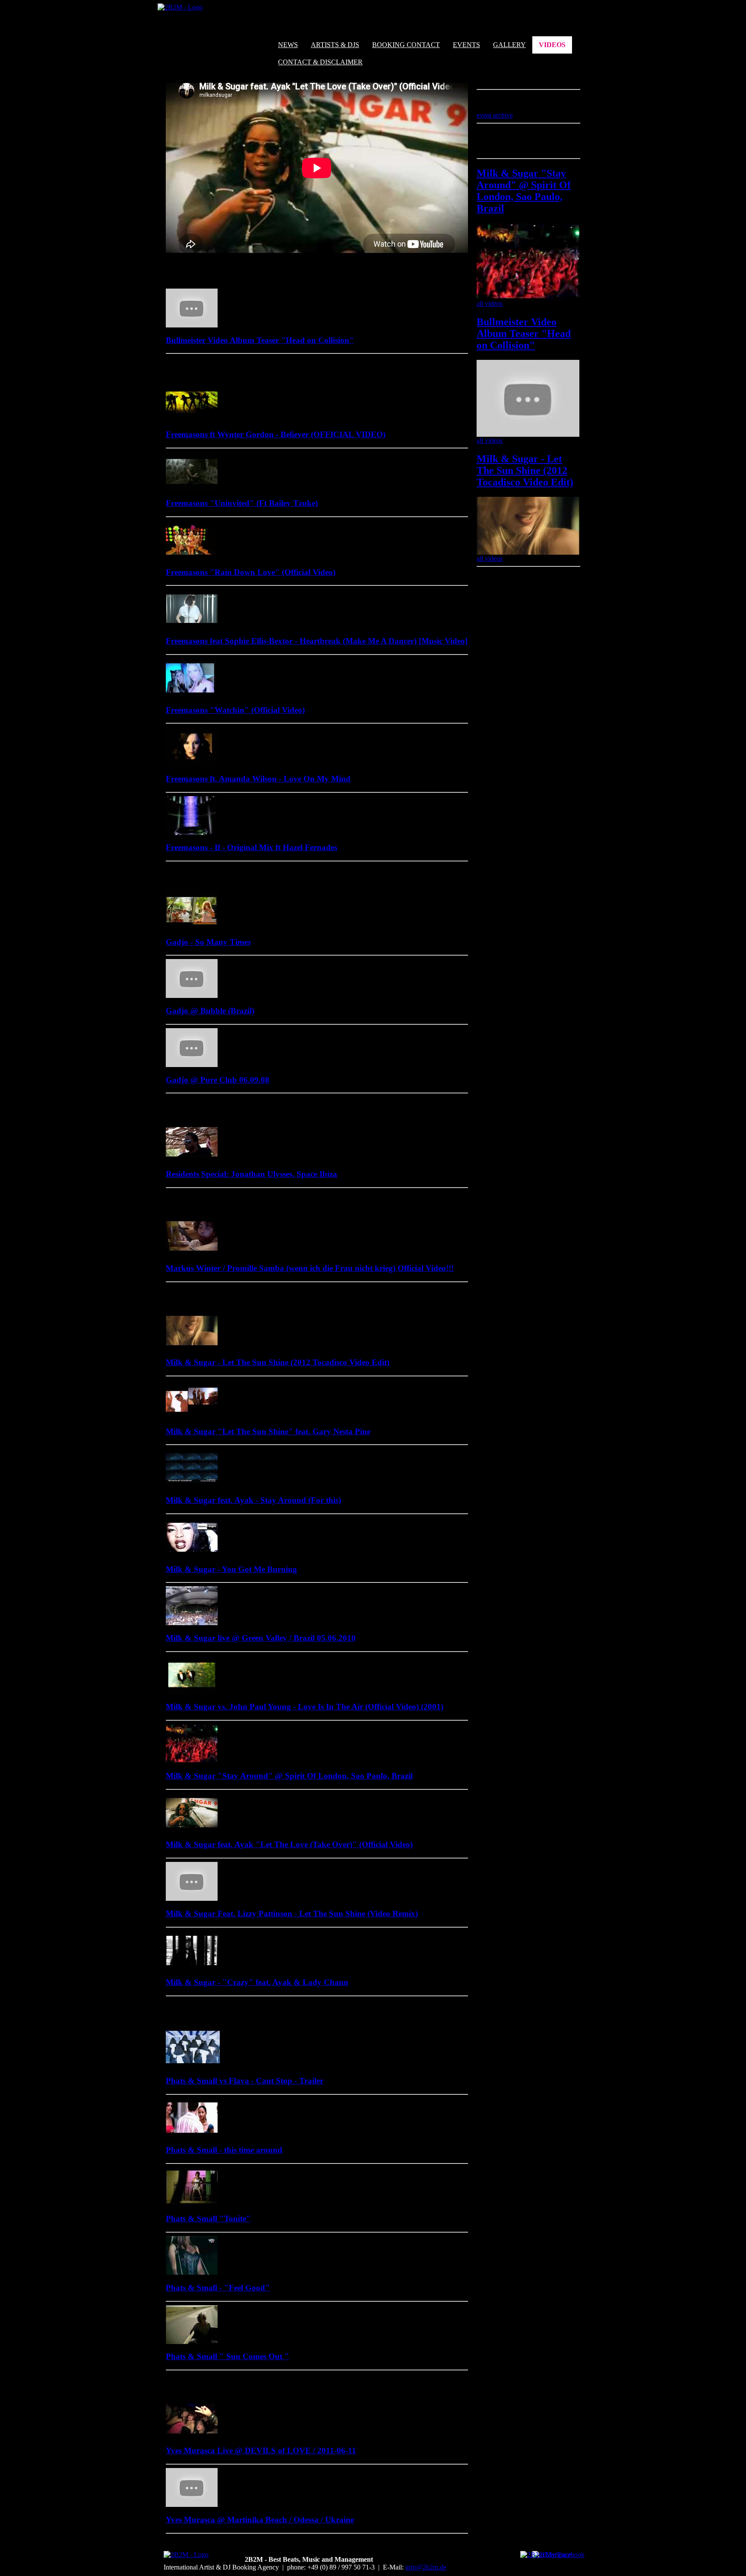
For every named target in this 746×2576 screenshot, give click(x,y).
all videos (490, 303)
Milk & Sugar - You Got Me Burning (231, 1569)
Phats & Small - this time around (224, 2150)
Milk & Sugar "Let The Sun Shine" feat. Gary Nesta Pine (268, 1431)
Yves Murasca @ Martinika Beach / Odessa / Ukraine (260, 2520)
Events (466, 45)
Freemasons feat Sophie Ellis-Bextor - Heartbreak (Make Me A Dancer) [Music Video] (317, 641)
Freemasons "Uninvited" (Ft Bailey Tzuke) (242, 503)
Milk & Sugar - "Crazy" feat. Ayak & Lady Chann (257, 1982)
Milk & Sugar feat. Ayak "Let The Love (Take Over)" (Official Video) (289, 1844)
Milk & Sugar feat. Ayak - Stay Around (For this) (253, 1500)
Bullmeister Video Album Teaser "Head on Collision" (260, 340)
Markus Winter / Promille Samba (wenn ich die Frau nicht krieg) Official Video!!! (310, 1268)
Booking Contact (406, 45)
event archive (495, 115)
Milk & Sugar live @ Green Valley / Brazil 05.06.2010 (261, 1638)
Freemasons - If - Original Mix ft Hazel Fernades (251, 847)
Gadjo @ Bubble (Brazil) (210, 1011)
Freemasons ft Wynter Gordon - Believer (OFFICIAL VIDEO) (276, 434)
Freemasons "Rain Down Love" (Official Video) (251, 572)
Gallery (509, 45)
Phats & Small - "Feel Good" (218, 2288)
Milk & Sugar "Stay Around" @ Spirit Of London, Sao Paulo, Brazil (289, 1776)
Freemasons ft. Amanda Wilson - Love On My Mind (258, 779)
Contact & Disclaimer (320, 62)
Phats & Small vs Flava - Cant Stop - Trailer (245, 2081)
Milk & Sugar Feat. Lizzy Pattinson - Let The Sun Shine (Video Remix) (292, 1914)
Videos (552, 45)
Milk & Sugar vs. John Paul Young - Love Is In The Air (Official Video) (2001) (305, 1707)
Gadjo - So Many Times (208, 942)
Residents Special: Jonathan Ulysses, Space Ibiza (251, 1174)
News (288, 45)
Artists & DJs (335, 45)
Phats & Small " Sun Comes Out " (228, 2356)
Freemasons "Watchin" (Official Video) (235, 710)
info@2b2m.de (426, 2567)
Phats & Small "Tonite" (208, 2219)
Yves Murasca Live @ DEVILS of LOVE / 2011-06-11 (261, 2451)
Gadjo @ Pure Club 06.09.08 (218, 1080)
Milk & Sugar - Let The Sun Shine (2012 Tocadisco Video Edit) (278, 1362)
